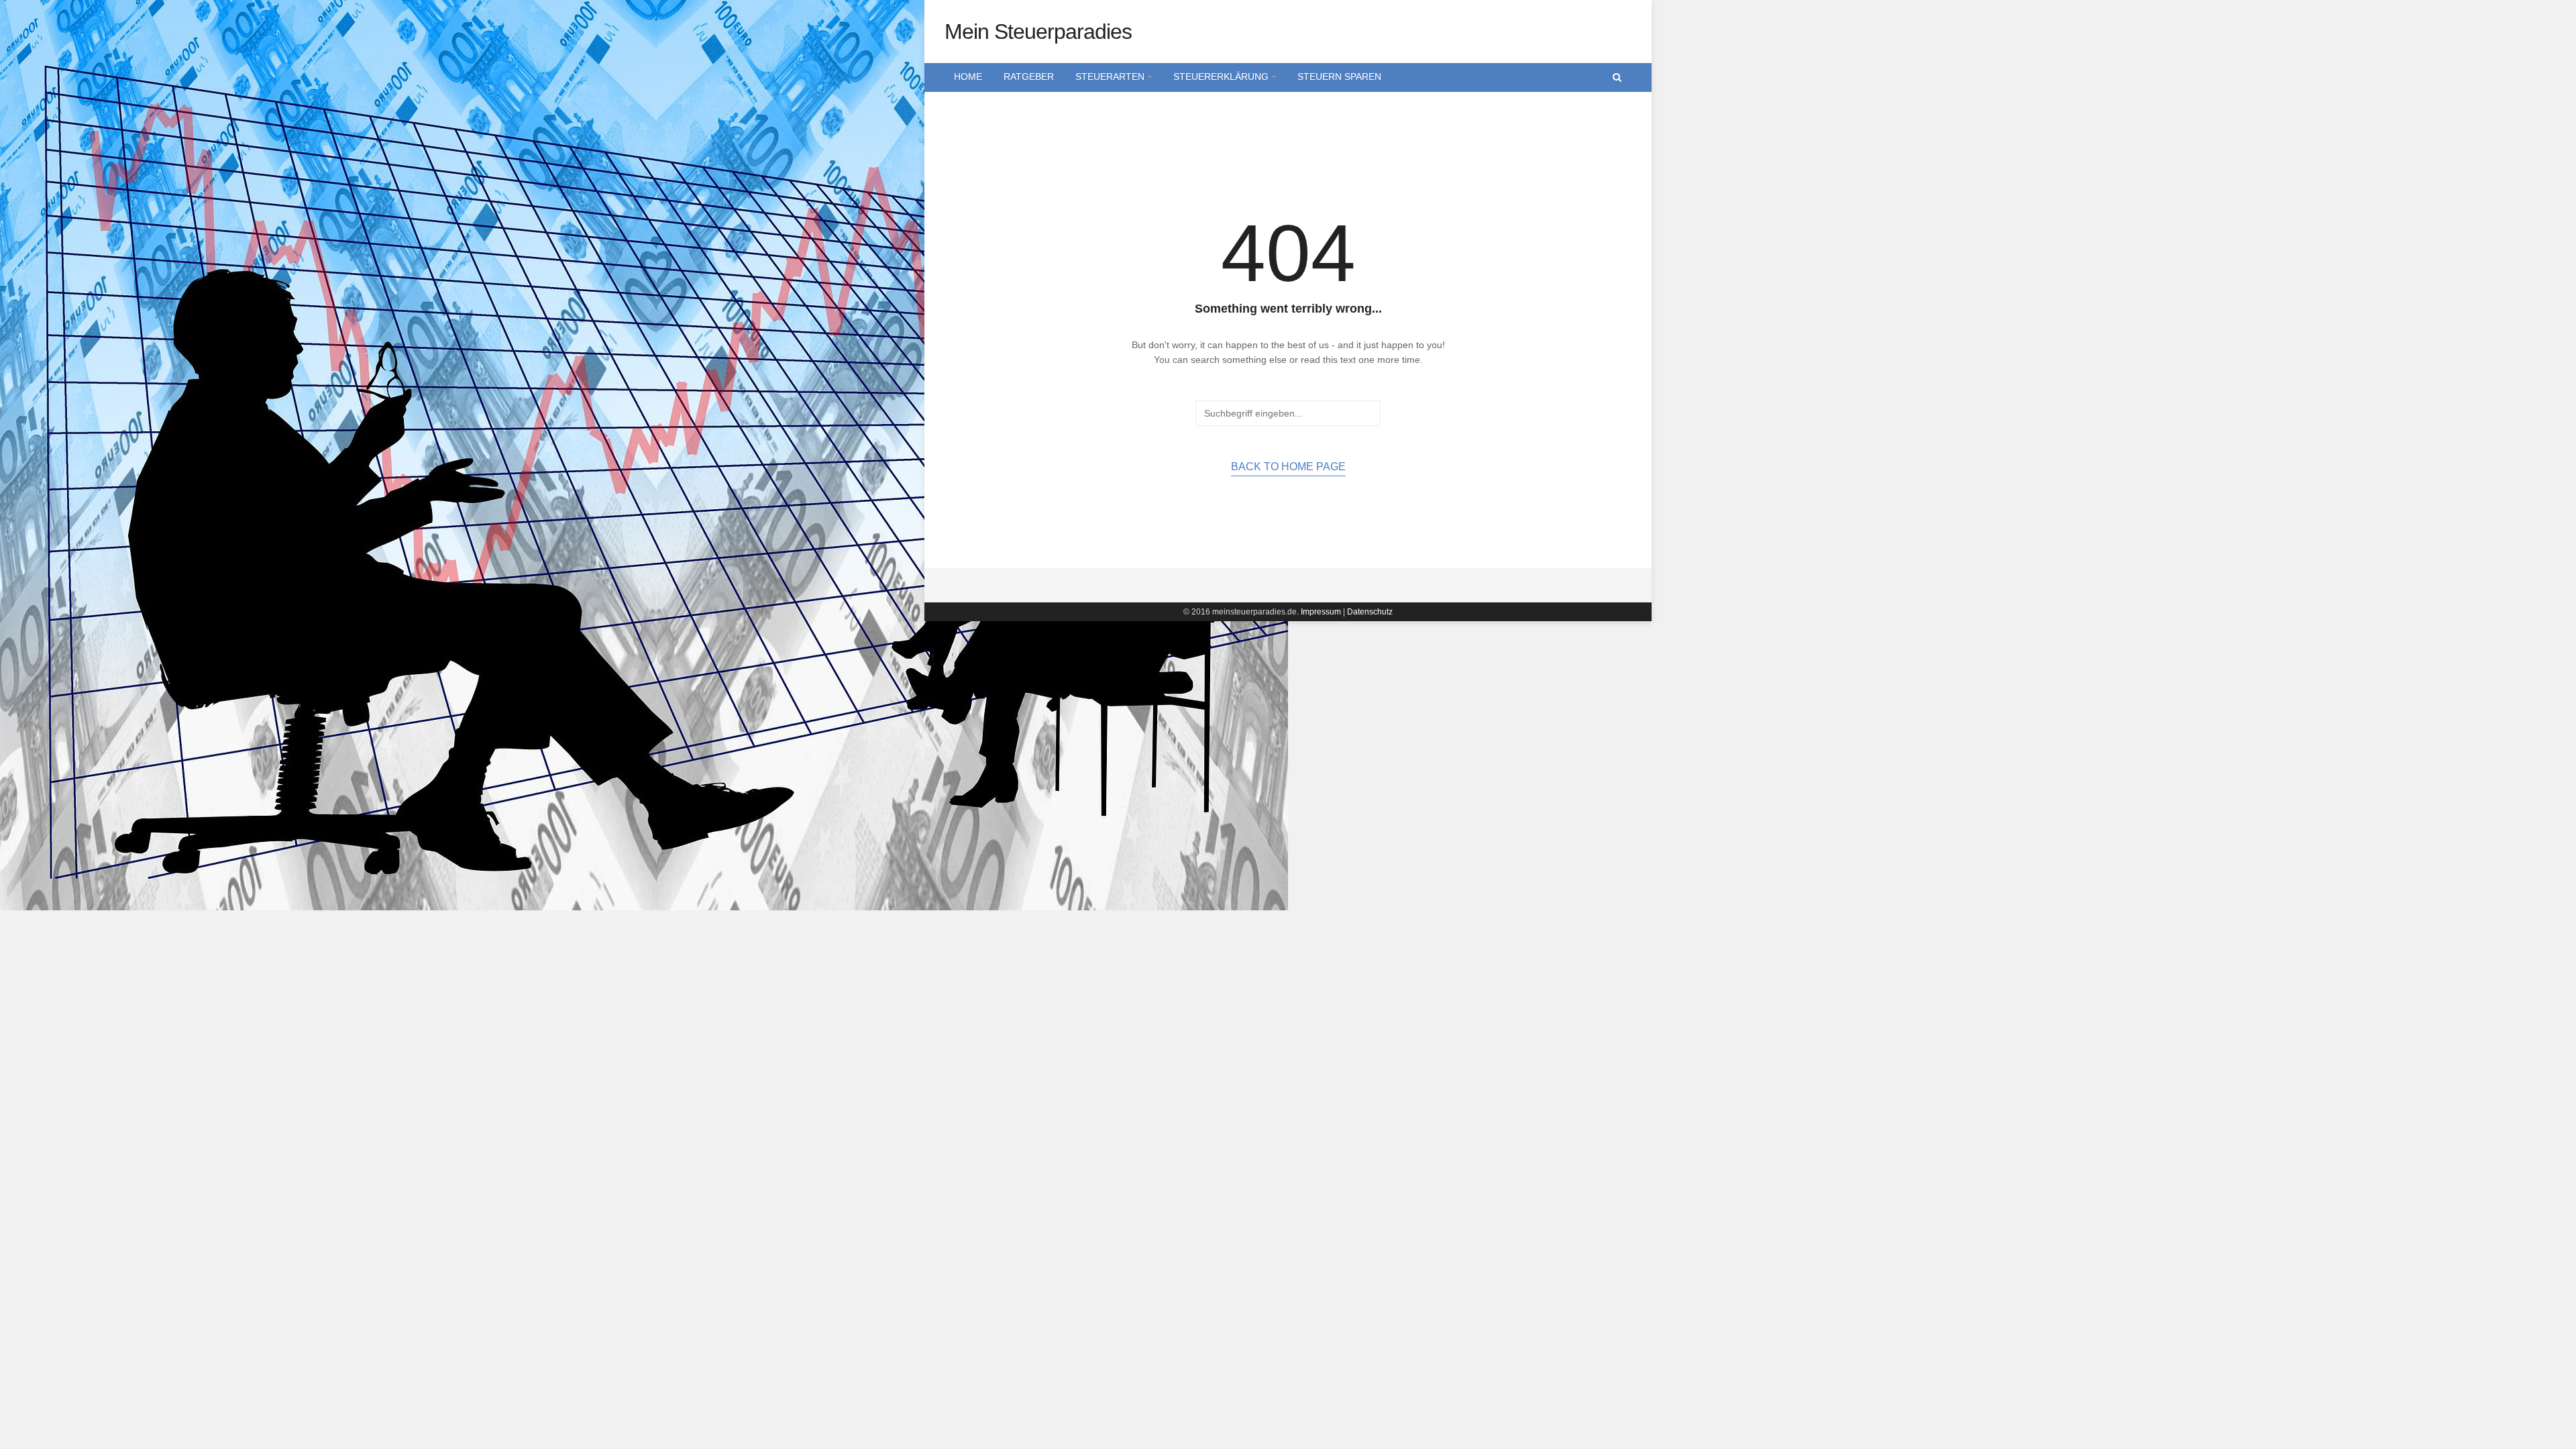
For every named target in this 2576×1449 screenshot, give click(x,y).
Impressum (1321, 612)
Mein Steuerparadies (1038, 32)
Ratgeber (1029, 76)
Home (968, 76)
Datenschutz (1370, 612)
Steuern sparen (1339, 76)
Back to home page (1288, 467)
